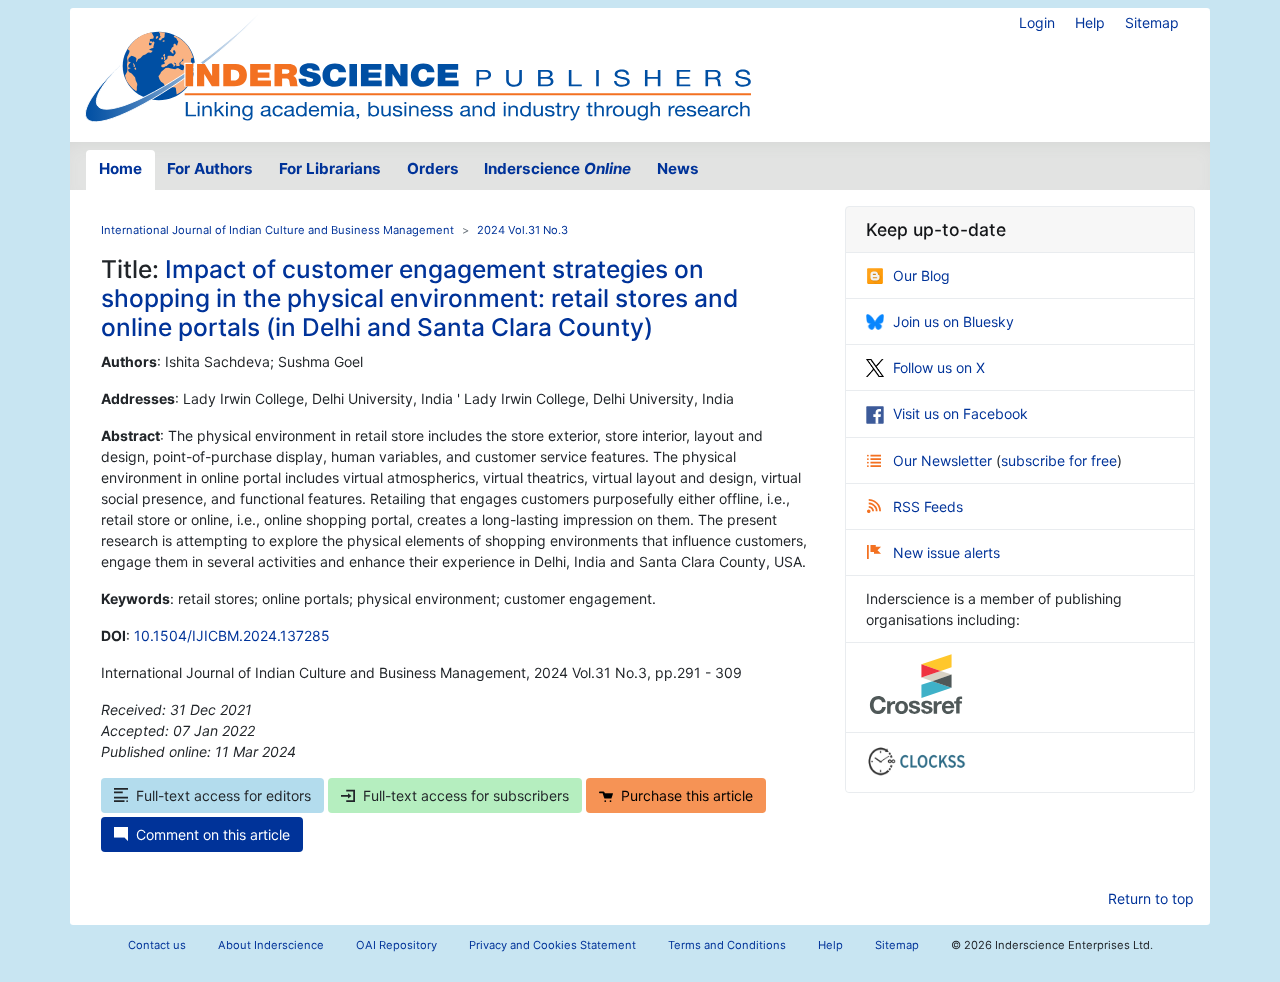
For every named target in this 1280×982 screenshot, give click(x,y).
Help (1090, 22)
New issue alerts (946, 552)
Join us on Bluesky (953, 321)
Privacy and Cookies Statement (552, 945)
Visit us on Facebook (960, 413)
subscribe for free (1059, 460)
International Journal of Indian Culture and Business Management (277, 230)
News (678, 168)
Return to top (1151, 898)
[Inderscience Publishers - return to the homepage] (418, 67)
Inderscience (557, 168)
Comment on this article (213, 834)
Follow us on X (939, 367)
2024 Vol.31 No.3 (522, 230)
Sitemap (1152, 22)
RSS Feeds (928, 506)
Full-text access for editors (223, 795)
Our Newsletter (944, 460)
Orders (433, 168)
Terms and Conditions (727, 945)
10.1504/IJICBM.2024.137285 (232, 635)
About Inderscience (271, 945)
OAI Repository (396, 945)
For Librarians (330, 168)
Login (1037, 22)
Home (120, 168)
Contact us (157, 945)
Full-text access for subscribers (466, 795)
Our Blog (921, 275)
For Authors (210, 168)
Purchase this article (687, 795)
